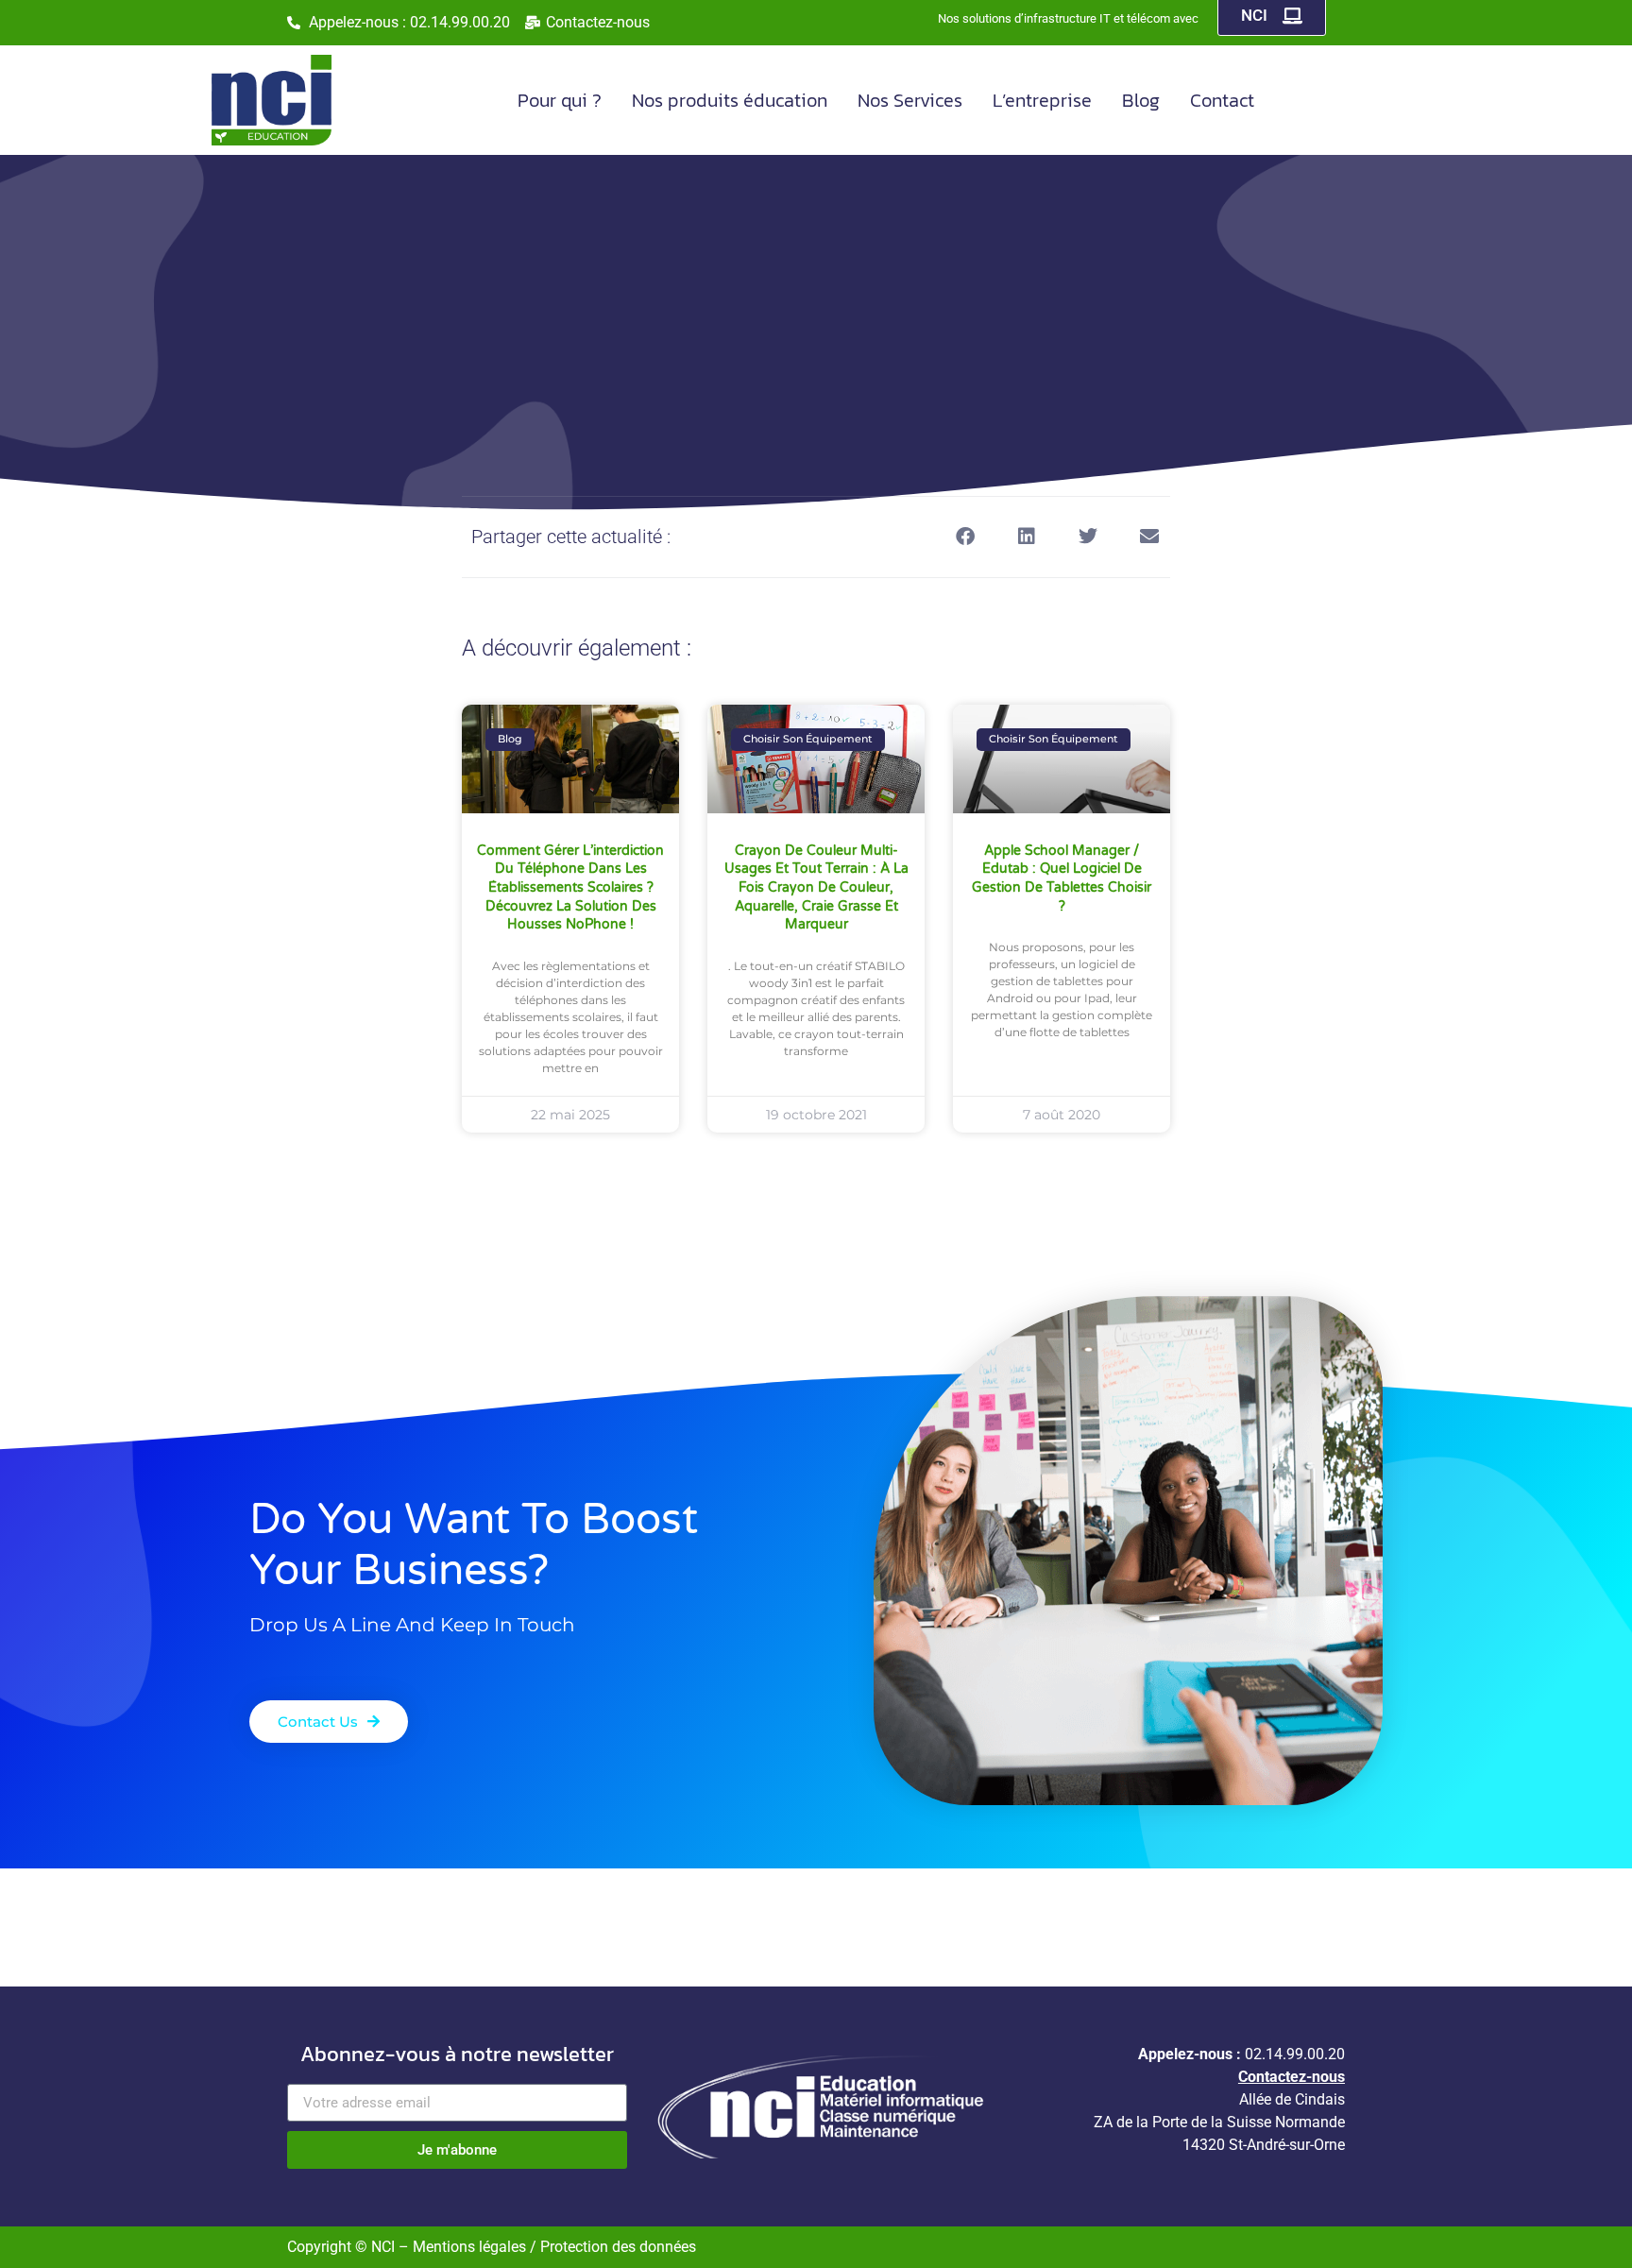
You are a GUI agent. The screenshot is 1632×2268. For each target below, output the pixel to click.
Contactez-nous (1292, 2077)
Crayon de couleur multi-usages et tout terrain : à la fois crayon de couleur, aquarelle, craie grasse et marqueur (816, 887)
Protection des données (618, 2247)
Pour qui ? (560, 100)
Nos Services (910, 100)
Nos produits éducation (730, 100)
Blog (1141, 100)
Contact (1222, 100)
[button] (965, 537)
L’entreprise (1042, 100)
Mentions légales (471, 2247)
